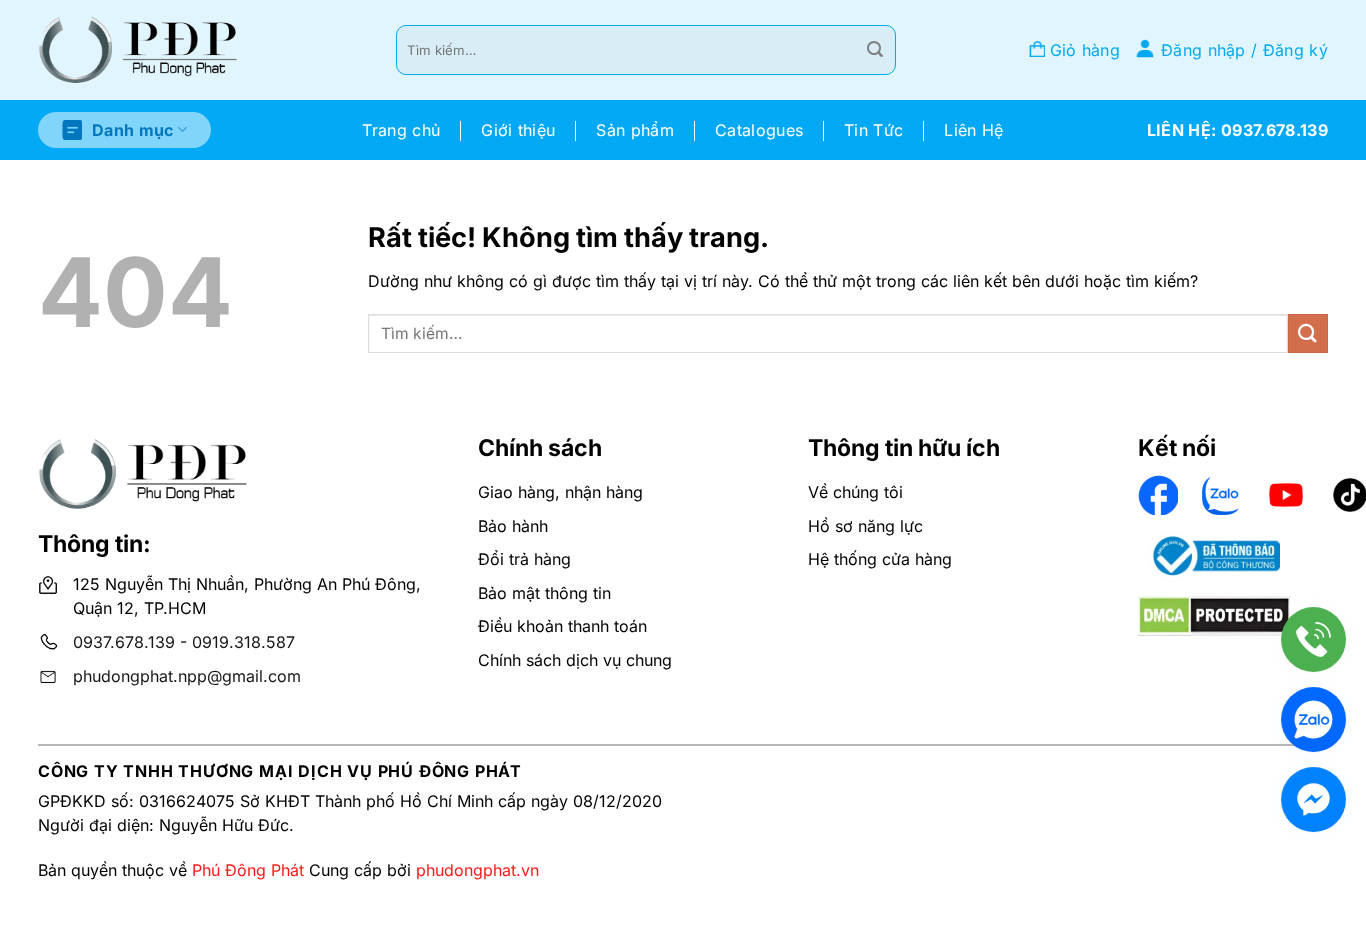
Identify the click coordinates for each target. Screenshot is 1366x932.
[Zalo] (1313, 719)
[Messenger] (1313, 799)
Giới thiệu (518, 130)
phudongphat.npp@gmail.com (187, 676)
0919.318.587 (243, 642)
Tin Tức (873, 130)
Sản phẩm (635, 130)
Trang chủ (401, 130)
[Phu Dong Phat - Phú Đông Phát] (138, 50)
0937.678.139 (124, 642)
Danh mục (133, 130)
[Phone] (1313, 639)
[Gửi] (875, 50)
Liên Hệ (973, 130)
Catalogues (759, 130)
